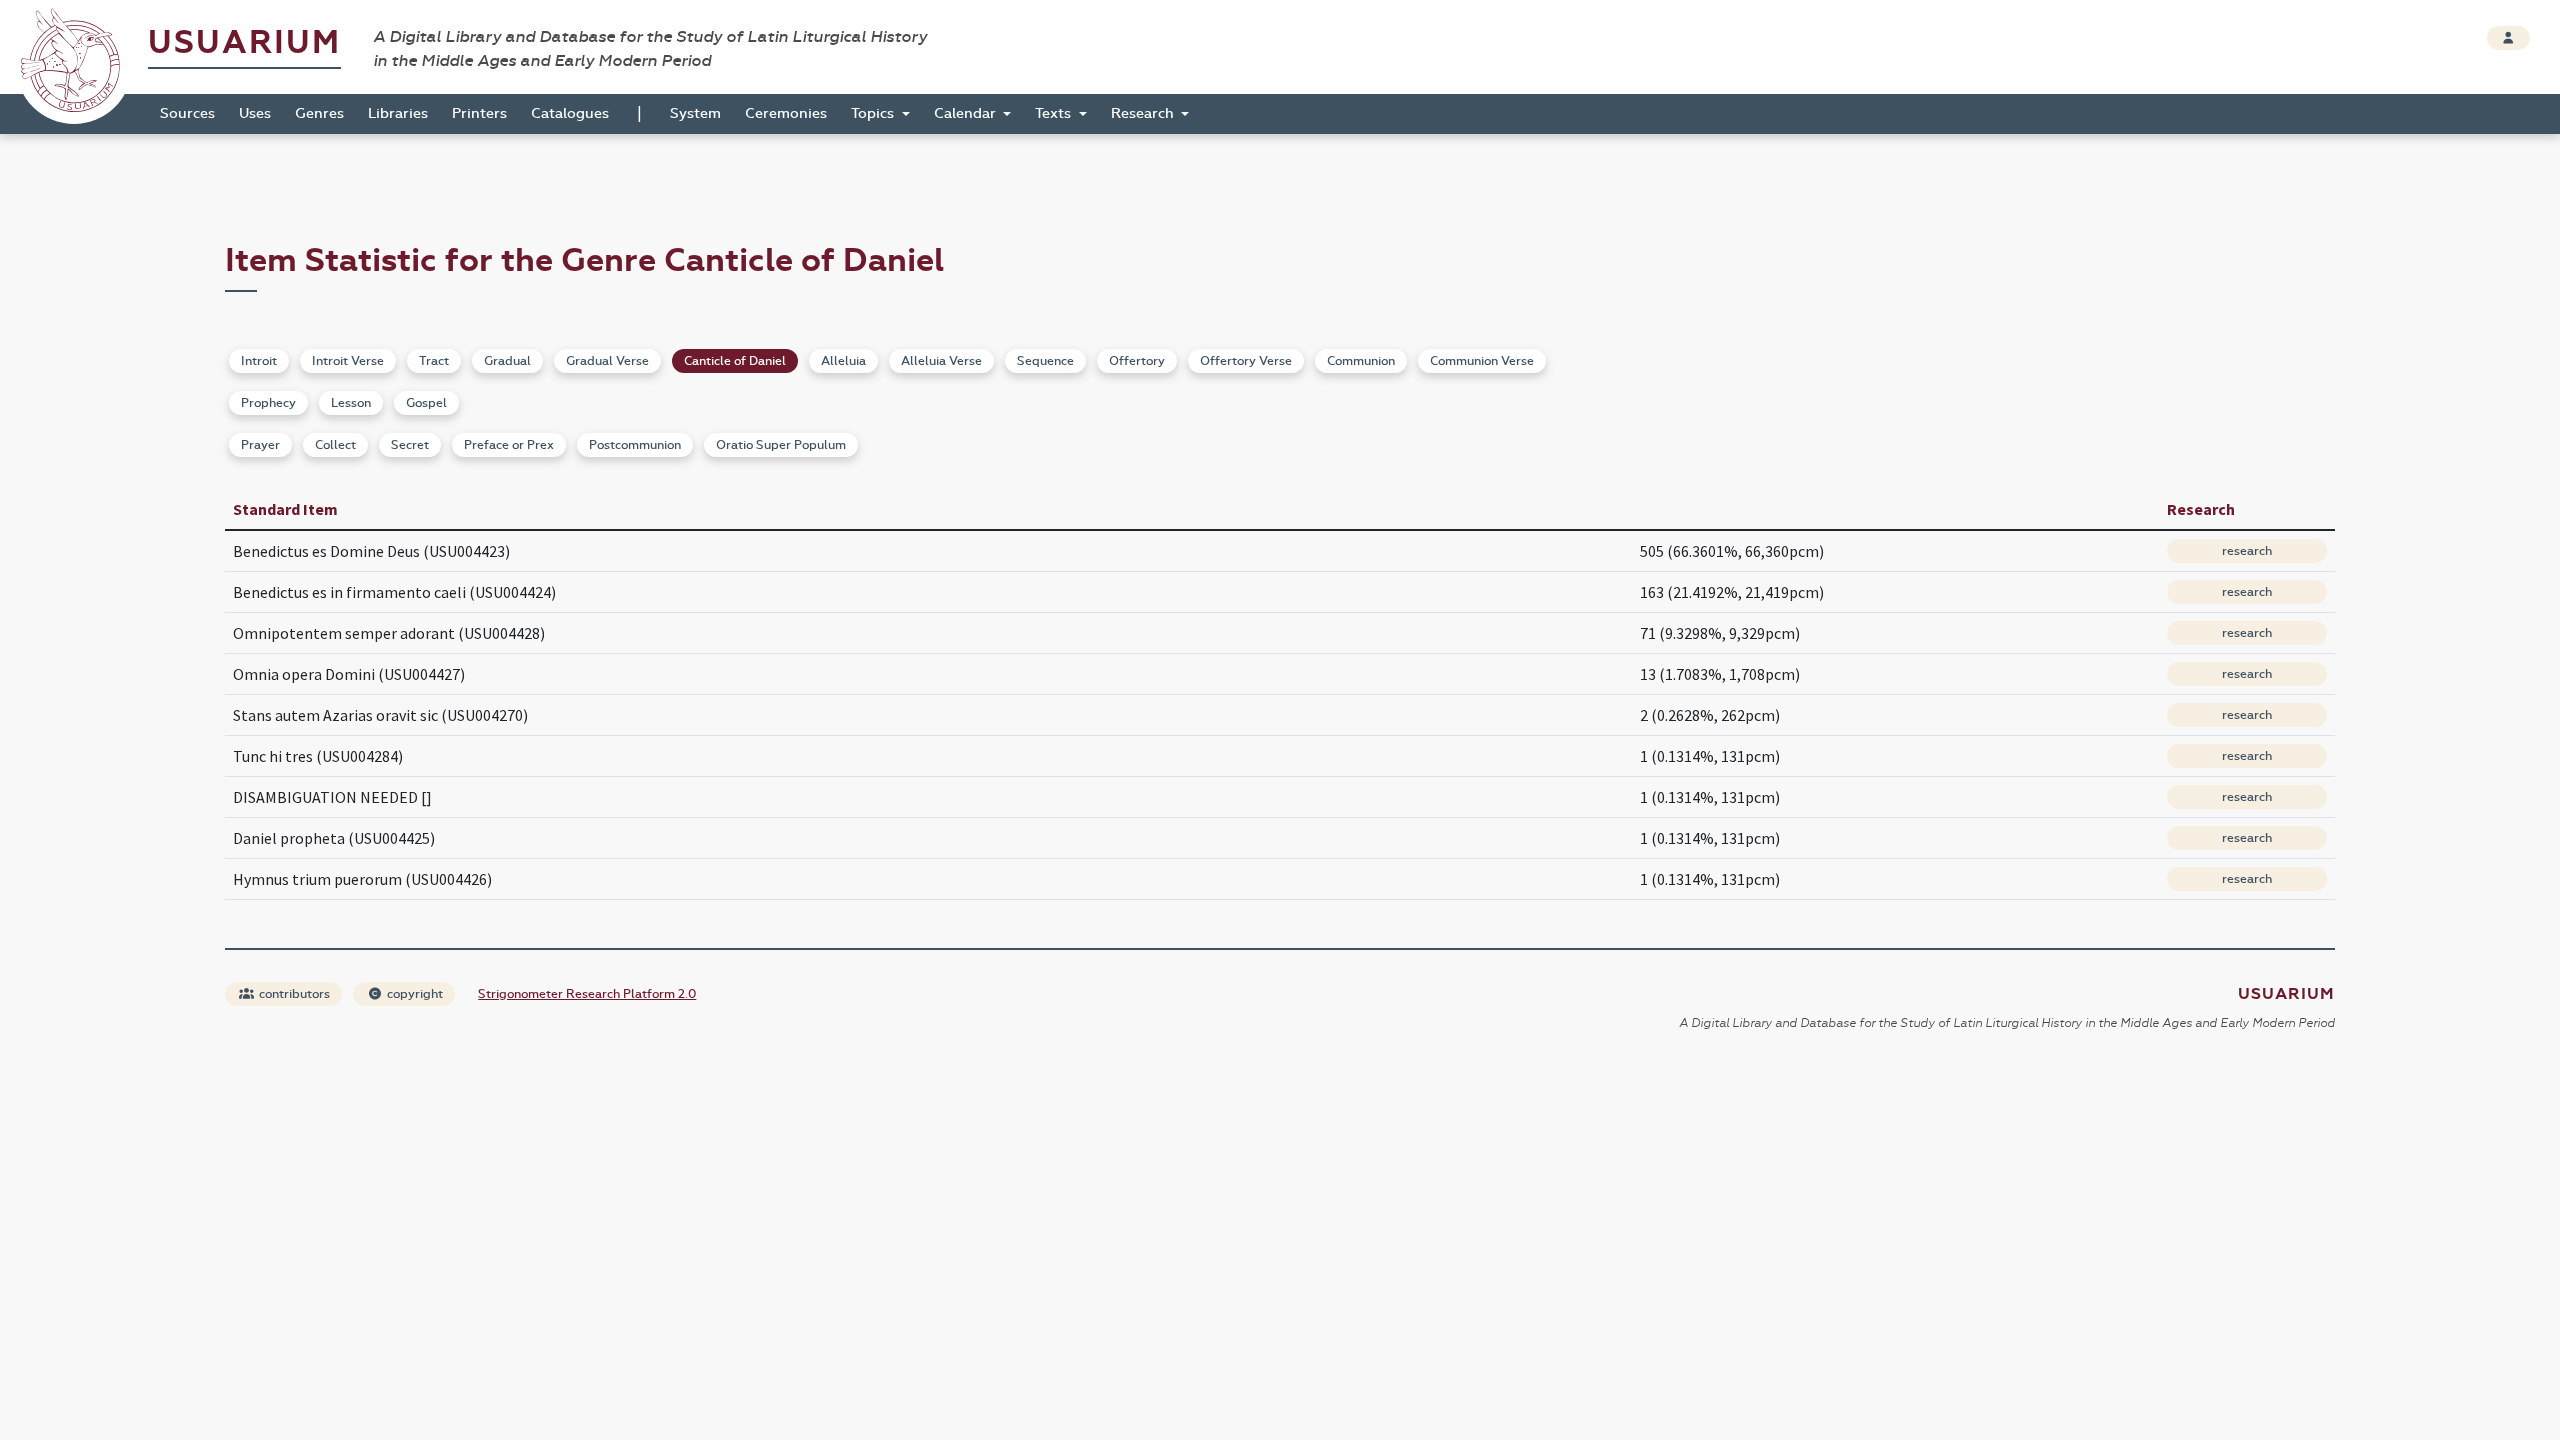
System (695, 113)
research (2247, 551)
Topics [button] (874, 113)
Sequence (1045, 361)
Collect (335, 445)
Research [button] (1144, 113)
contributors (293, 994)
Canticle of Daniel (735, 361)
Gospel (426, 403)
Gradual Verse (607, 361)
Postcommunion (635, 445)
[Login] (2508, 38)
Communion (1361, 361)
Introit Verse (348, 361)
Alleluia (843, 361)
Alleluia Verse (941, 361)
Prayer (260, 445)
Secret (410, 445)
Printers (479, 113)
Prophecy (268, 403)
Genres (319, 113)
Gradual (507, 361)
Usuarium (244, 42)
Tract (434, 361)
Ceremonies (786, 113)
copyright (413, 994)
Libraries (398, 113)
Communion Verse (1482, 361)
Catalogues (570, 113)
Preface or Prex (509, 445)
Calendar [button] (967, 113)
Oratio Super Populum (781, 445)
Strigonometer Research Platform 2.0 (587, 994)
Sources (187, 113)
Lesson (351, 403)
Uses (255, 113)
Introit (259, 361)
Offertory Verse (1246, 361)
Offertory (1137, 361)
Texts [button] (1055, 113)
